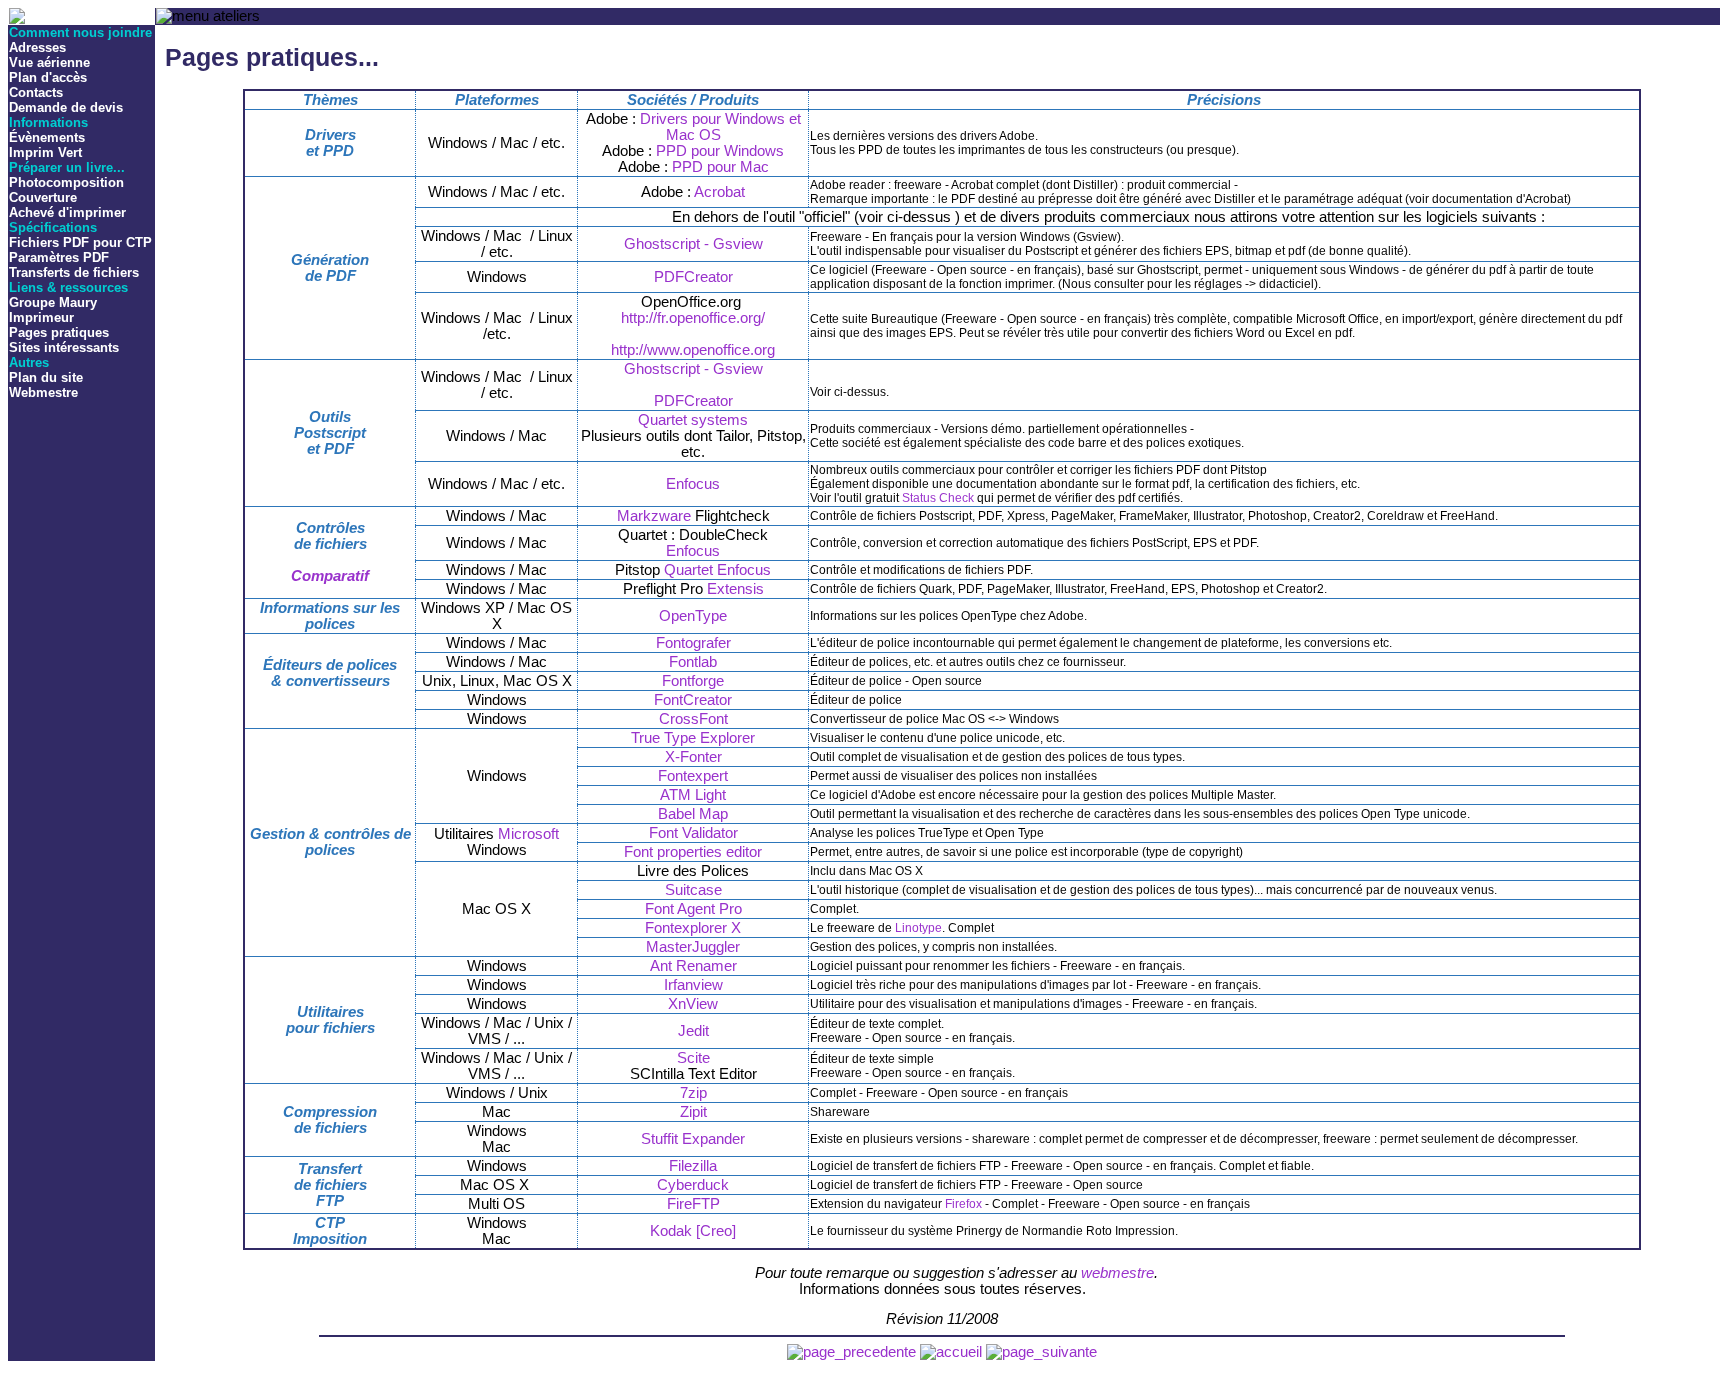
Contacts (36, 92)
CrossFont (693, 719)
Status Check (938, 498)
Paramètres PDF (59, 257)
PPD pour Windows (720, 151)
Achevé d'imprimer (67, 212)
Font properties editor (693, 852)
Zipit (693, 1112)
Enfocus (693, 484)
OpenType (693, 616)
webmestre (1117, 1273)
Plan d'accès (48, 77)
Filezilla (693, 1166)
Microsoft (528, 834)
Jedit (693, 1031)
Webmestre (43, 392)
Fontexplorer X (693, 928)
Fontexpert (693, 776)
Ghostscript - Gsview (693, 244)
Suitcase (693, 890)
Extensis (735, 589)
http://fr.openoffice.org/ (693, 318)
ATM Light (693, 795)
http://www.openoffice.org (693, 350)
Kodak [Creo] (693, 1231)
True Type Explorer (693, 738)
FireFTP (693, 1204)
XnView (693, 1004)
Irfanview (693, 985)
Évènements (47, 137)
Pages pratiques (59, 332)
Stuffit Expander (693, 1139)
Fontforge (693, 681)
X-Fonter (693, 757)
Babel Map (693, 814)
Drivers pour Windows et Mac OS (720, 127)
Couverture (43, 197)
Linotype (918, 928)
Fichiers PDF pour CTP (80, 242)
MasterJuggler (693, 947)
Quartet (688, 570)
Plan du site (46, 377)
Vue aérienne (49, 62)
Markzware (654, 516)
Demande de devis (66, 107)
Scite (693, 1058)
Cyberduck (693, 1185)
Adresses (37, 47)
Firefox (963, 1204)
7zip (693, 1093)
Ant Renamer (693, 966)
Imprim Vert (45, 152)
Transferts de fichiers (74, 272)
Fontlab (693, 662)
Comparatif (330, 576)
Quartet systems (693, 420)
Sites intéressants (64, 347)
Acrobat (719, 192)
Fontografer (693, 643)
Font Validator (693, 833)
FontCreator (693, 700)
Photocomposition (66, 182)
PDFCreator (693, 277)
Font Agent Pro (693, 909)
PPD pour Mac (720, 167)
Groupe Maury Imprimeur (53, 310)
